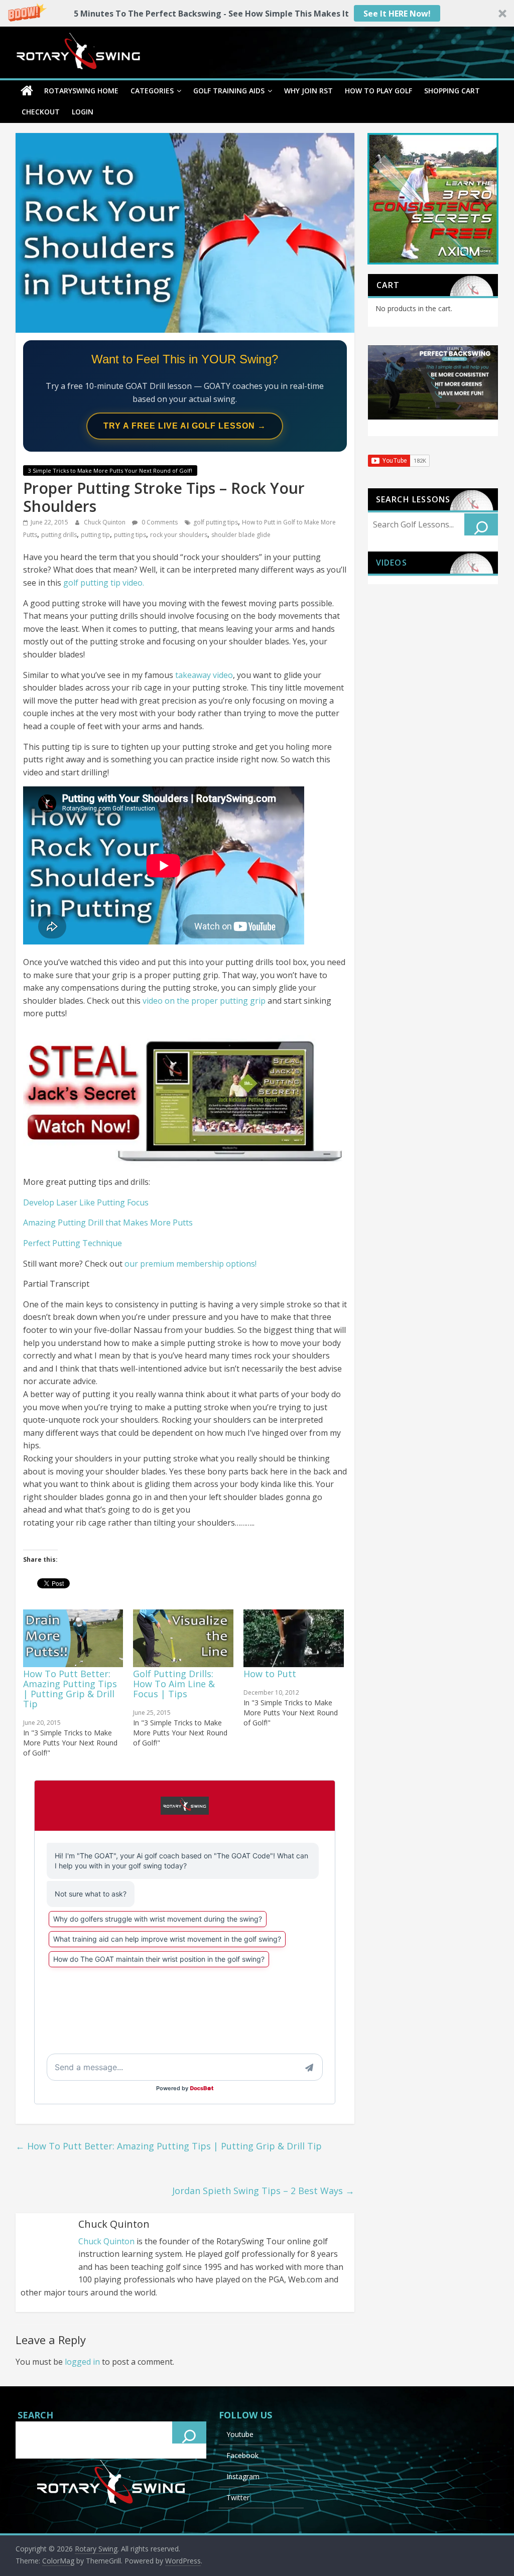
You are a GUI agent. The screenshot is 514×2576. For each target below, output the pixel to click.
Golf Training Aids (229, 91)
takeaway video (204, 675)
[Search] (481, 524)
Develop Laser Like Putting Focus (86, 1202)
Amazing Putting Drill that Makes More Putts (108, 1223)
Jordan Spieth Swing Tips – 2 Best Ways (263, 2191)
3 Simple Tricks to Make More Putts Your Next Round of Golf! (110, 470)
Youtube (240, 2434)
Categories (152, 91)
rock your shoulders (179, 535)
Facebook (242, 2455)
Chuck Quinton (105, 522)
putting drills (59, 535)
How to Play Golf (378, 91)
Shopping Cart (452, 91)
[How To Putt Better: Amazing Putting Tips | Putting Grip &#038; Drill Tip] (73, 1638)
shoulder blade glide (241, 535)
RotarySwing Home (81, 91)
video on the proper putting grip (204, 1001)
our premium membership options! (190, 1264)
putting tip (95, 535)
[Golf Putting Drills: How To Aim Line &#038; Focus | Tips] (183, 1638)
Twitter (238, 2497)
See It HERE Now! (397, 14)
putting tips (130, 535)
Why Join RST (308, 91)
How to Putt (270, 1674)
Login (83, 112)
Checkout (41, 112)
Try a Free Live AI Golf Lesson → (185, 426)
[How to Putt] (294, 1638)
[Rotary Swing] (27, 91)
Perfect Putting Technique (73, 1243)
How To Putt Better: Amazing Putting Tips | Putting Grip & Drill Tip (70, 1689)
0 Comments (159, 522)
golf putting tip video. (104, 583)
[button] (257, 13)
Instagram (243, 2476)
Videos (392, 563)
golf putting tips (216, 522)
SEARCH (35, 2415)
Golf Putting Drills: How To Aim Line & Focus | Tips (174, 1684)
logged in (82, 2362)
